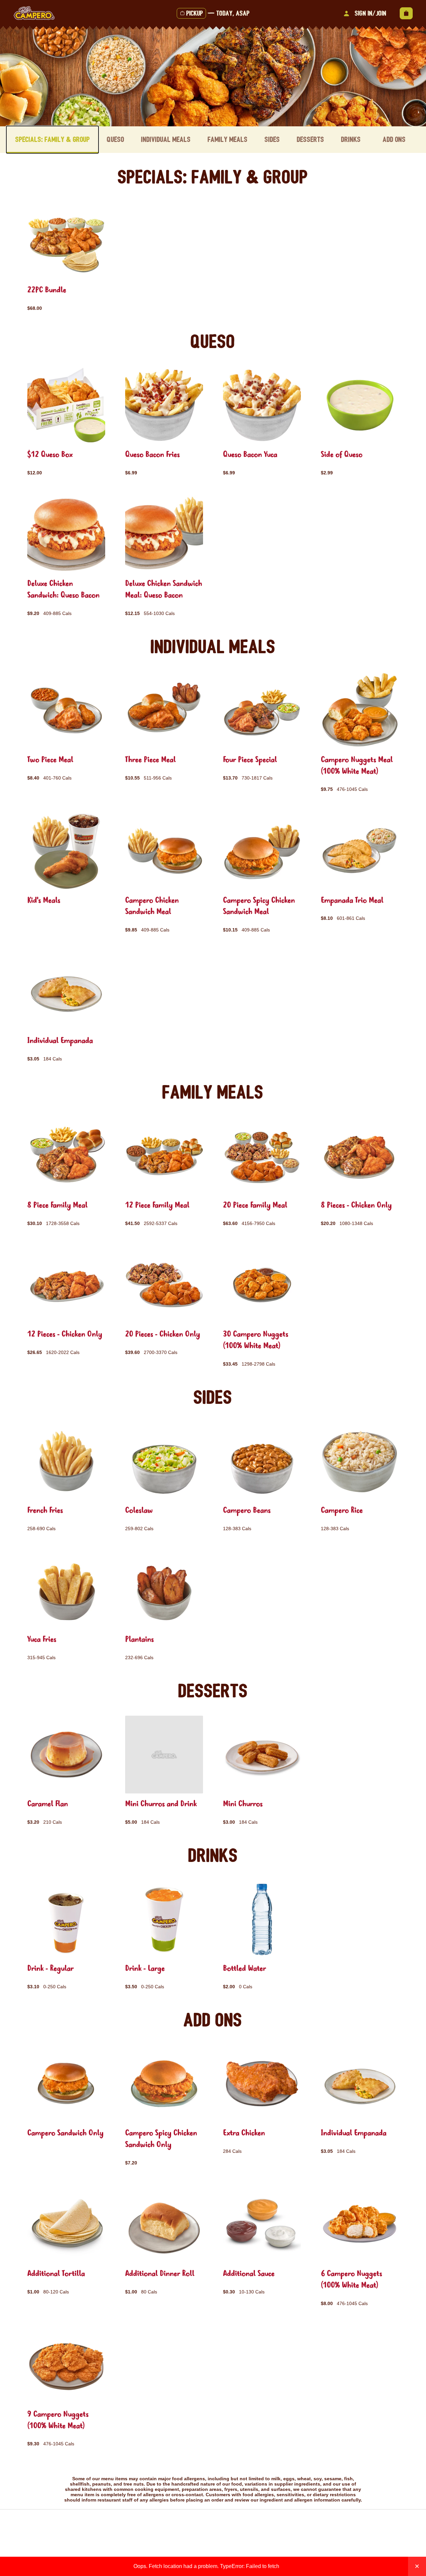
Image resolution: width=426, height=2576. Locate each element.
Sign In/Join (371, 13)
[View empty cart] (406, 13)
